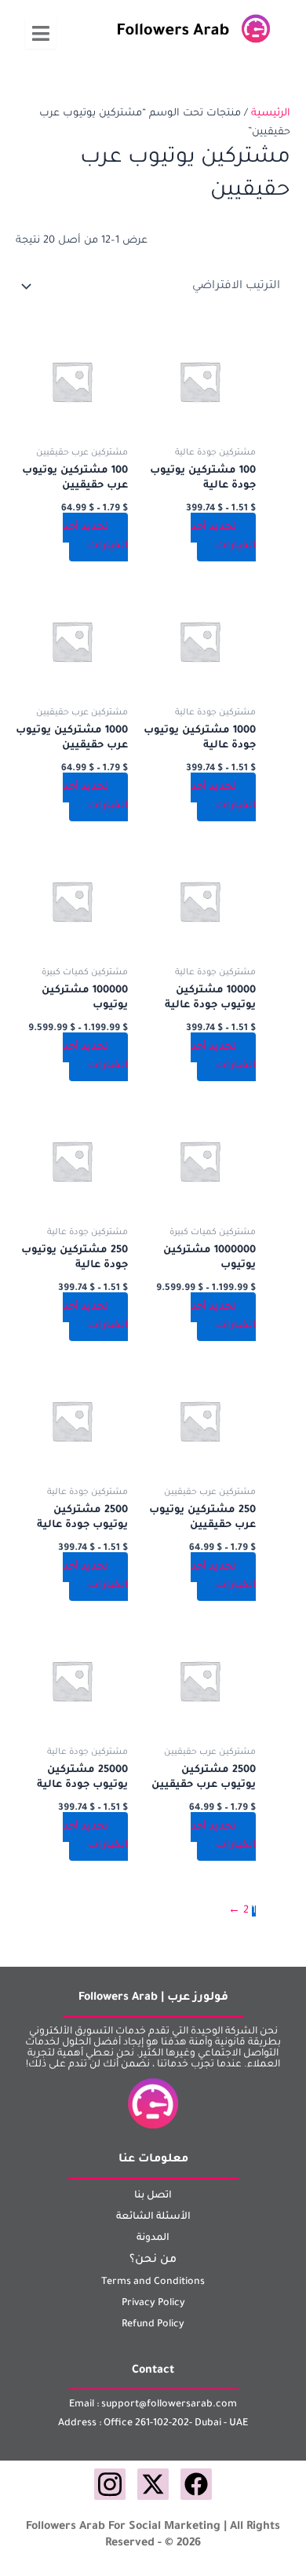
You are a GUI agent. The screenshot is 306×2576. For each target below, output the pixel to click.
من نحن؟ (153, 2260)
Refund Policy (153, 2325)
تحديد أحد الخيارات (223, 537)
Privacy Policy (153, 2304)
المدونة (153, 2238)
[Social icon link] (196, 2484)
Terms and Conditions (153, 2282)
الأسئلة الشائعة (153, 2217)
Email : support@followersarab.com (153, 2405)
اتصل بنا (153, 2196)
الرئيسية (271, 114)
